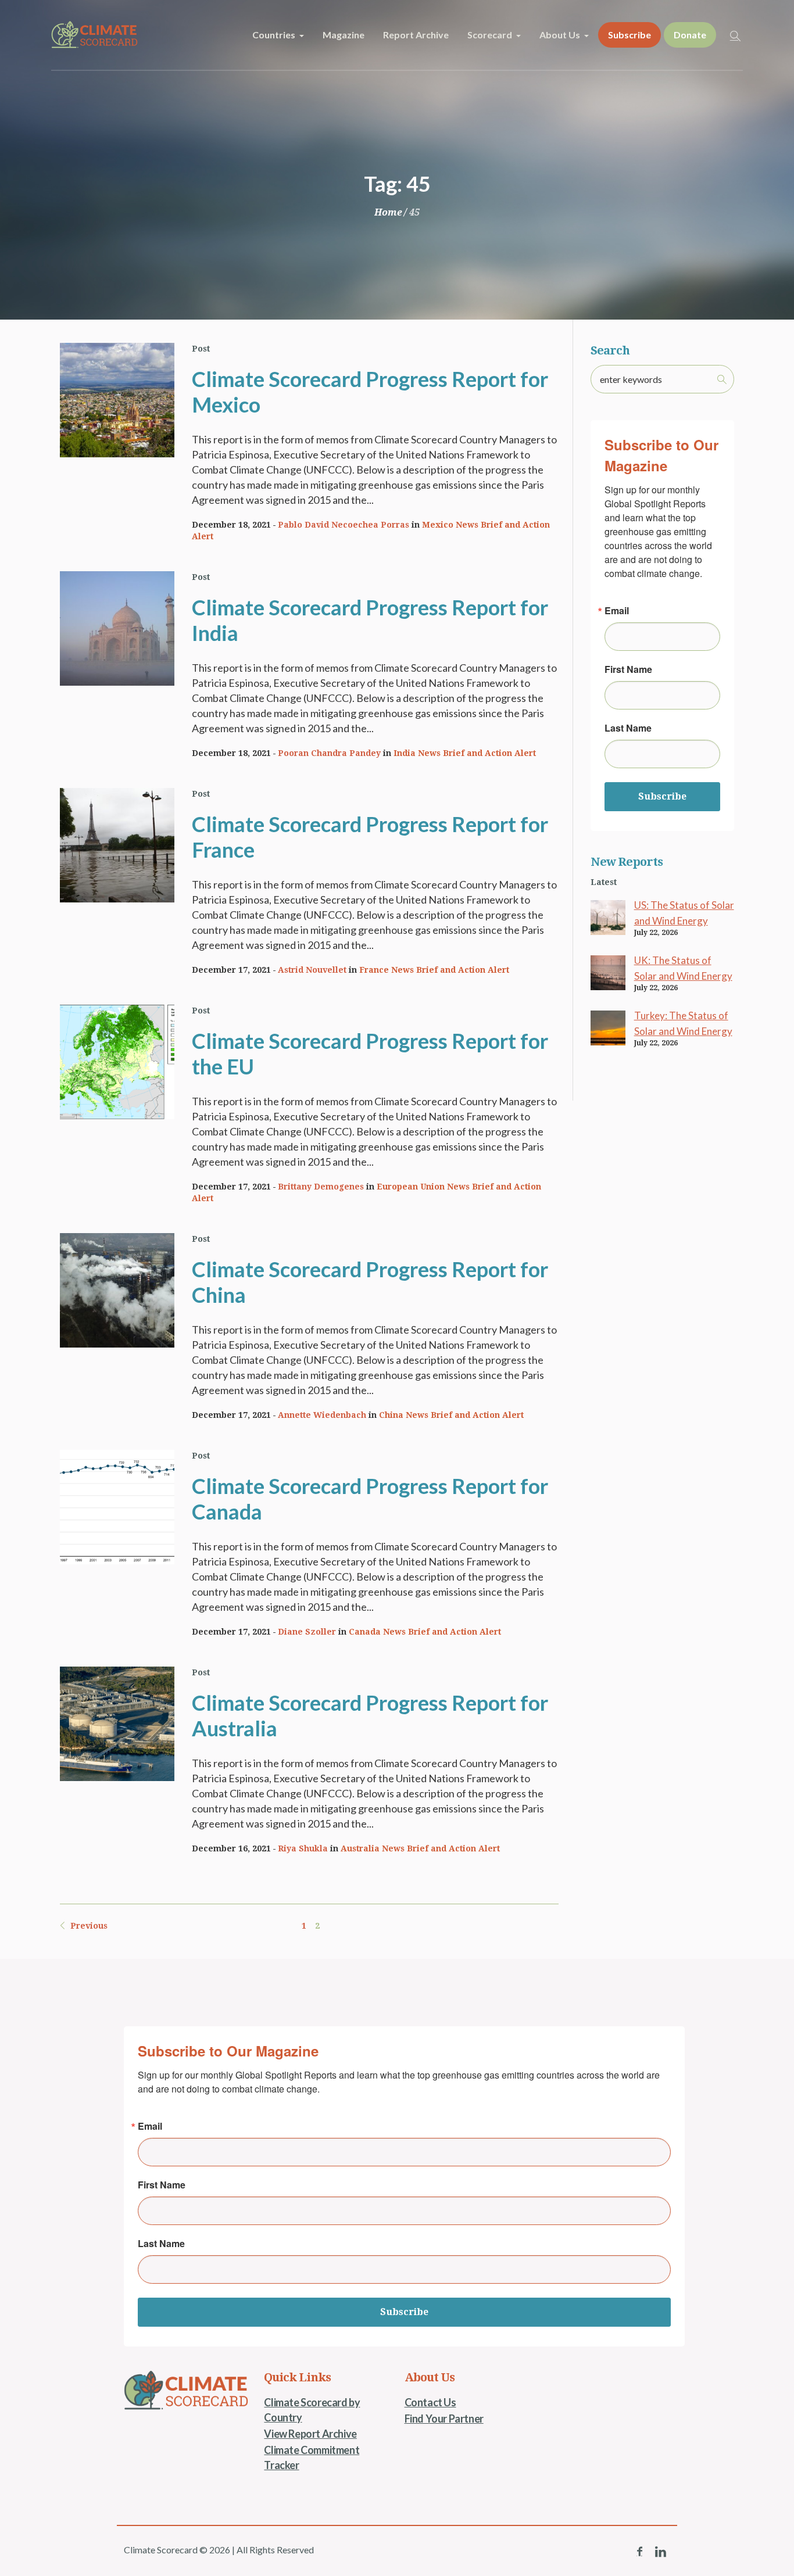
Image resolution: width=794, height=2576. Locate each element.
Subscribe (662, 796)
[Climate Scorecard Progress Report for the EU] (117, 1062)
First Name (628, 669)
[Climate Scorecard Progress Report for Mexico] (117, 400)
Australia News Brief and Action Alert (420, 1848)
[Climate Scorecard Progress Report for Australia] (117, 1724)
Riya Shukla (303, 1848)
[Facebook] (639, 2552)
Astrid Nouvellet (312, 970)
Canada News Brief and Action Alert (425, 1632)
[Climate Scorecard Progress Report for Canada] (117, 1507)
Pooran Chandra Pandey (329, 753)
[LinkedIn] (660, 2552)
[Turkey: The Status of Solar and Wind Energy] (608, 1027)
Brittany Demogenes (321, 1187)
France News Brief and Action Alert (434, 970)
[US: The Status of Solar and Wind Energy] (608, 916)
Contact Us (430, 2402)
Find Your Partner (444, 2419)
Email (617, 611)
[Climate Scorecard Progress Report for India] (117, 628)
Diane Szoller (307, 1632)
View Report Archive (310, 2434)
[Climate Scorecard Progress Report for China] (117, 1290)
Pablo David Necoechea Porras (344, 525)
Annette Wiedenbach (322, 1415)
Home (388, 212)
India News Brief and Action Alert (465, 753)
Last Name (628, 728)
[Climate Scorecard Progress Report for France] (117, 845)
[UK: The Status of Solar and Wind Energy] (608, 972)
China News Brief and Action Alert (451, 1415)
